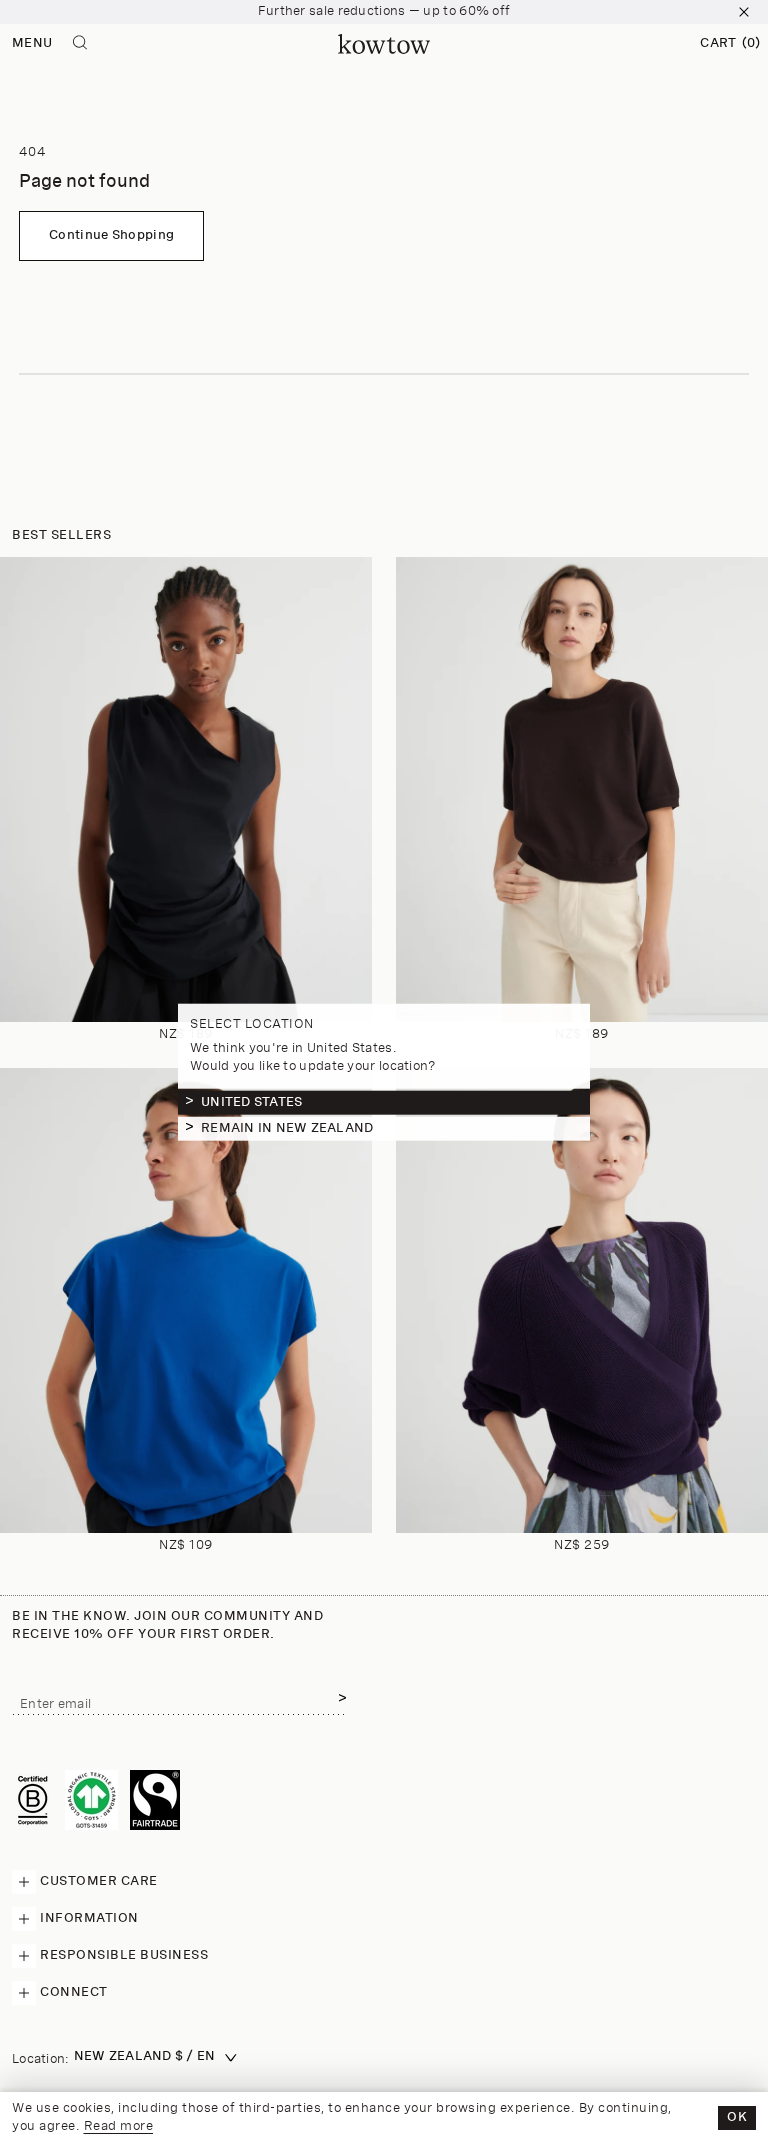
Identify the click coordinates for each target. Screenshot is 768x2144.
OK (737, 2117)
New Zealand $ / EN (145, 2056)
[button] (730, 44)
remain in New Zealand (287, 1127)
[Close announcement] (744, 12)
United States (251, 1101)
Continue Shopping (111, 235)
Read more (119, 2126)
